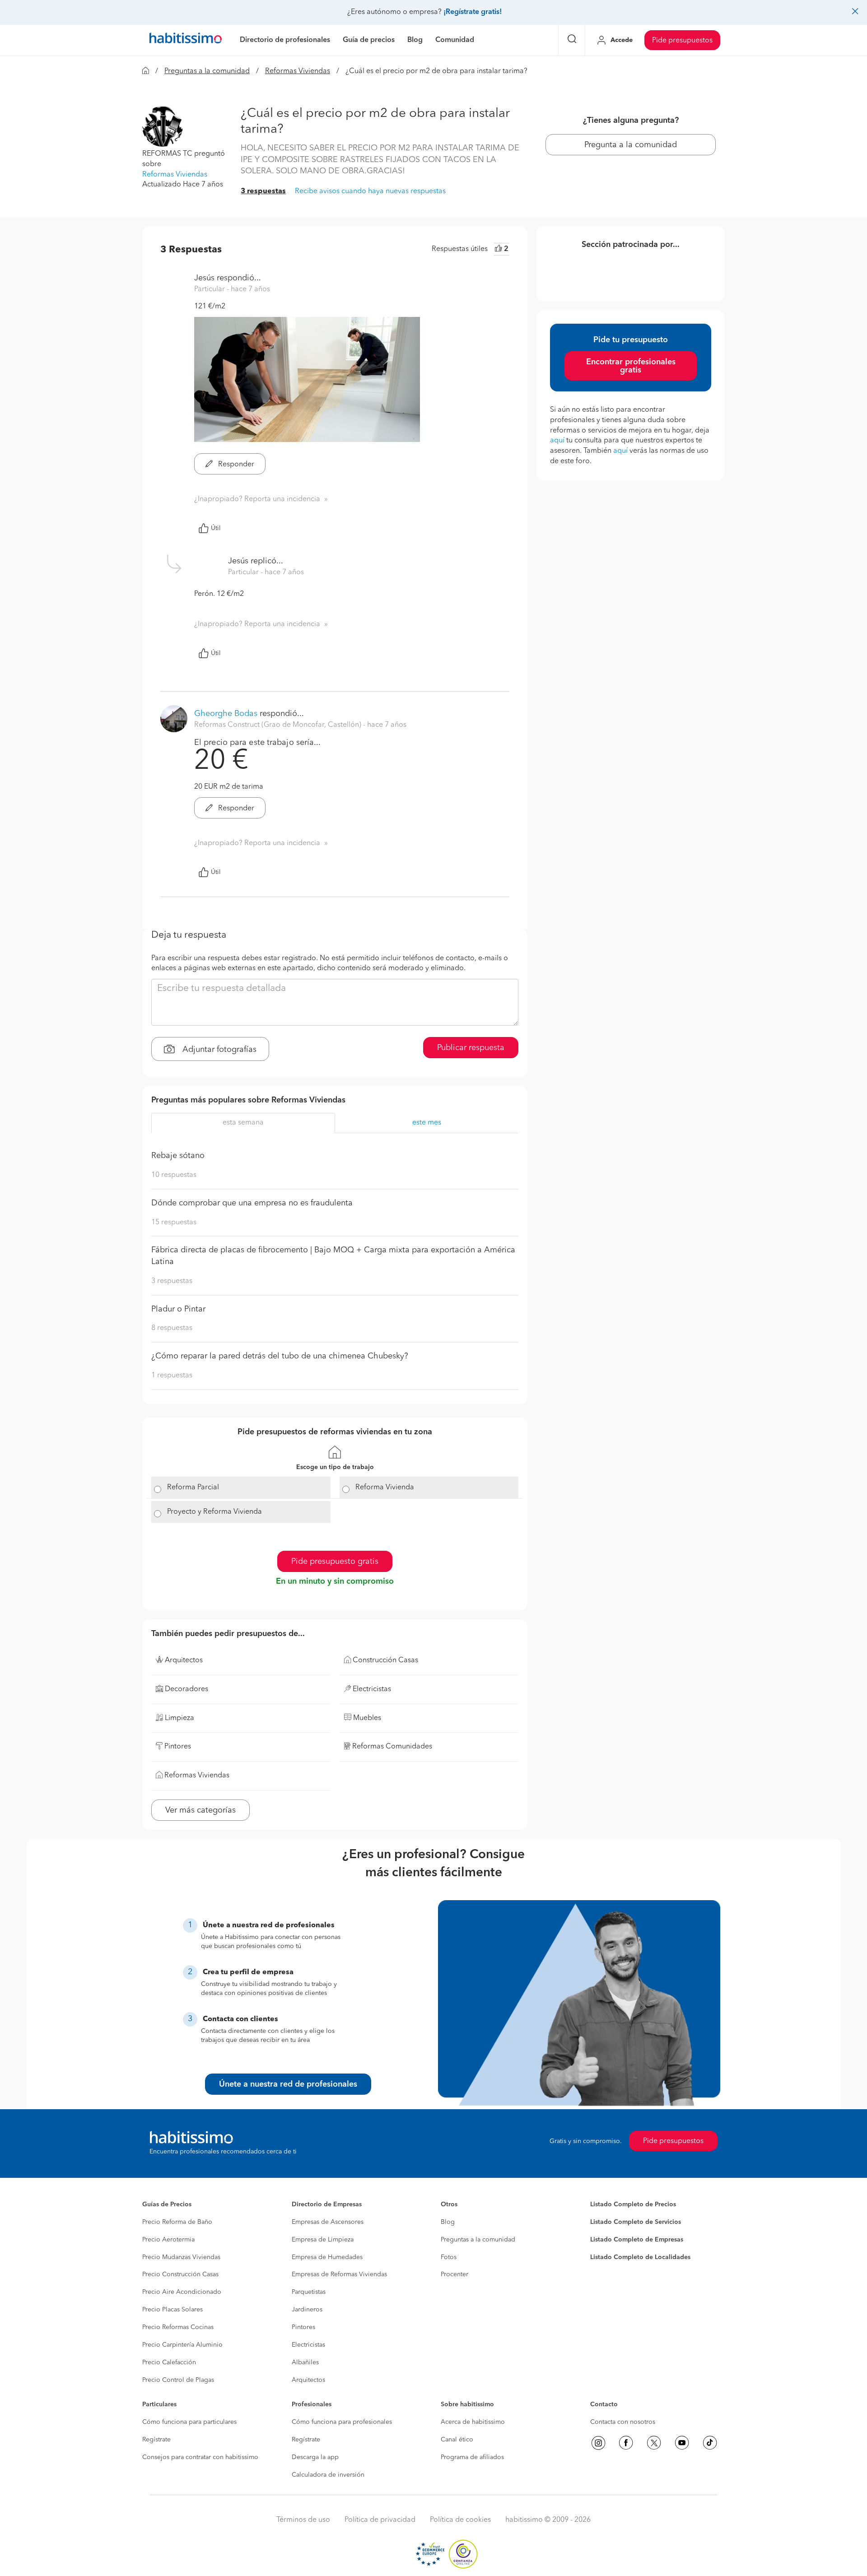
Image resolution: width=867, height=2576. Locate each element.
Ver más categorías (200, 1810)
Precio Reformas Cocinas (178, 2327)
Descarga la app (315, 2457)
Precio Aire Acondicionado (182, 2292)
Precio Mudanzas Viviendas (181, 2257)
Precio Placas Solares (172, 2310)
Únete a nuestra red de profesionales (288, 2084)
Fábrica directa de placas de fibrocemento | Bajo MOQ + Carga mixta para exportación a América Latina (333, 1256)
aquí (557, 441)
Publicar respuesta (471, 1048)
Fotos (449, 2257)
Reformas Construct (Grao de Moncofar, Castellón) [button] (279, 725)
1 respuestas (172, 1376)
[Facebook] (626, 2443)
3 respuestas (263, 191)
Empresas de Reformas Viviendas (339, 2274)
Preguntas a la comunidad (207, 71)
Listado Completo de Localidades (640, 2257)
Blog (448, 2222)
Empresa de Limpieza (323, 2240)
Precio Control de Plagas (178, 2380)
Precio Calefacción (169, 2362)
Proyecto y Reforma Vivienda (214, 1512)
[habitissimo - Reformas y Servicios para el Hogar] (186, 40)
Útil (216, 528)
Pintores (303, 2327)
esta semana (243, 1123)
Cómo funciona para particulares (189, 2422)
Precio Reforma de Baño (177, 2222)
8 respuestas (172, 1328)
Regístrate (156, 2440)
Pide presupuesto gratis (335, 1562)
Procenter (454, 2274)
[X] (654, 2443)
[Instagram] (598, 2443)
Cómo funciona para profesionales (342, 2422)
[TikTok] (710, 2443)
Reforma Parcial (193, 1488)
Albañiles (305, 2362)
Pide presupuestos (682, 41)
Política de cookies (460, 2520)
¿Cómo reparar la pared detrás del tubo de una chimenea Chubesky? (280, 1356)
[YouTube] (682, 2443)
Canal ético (457, 2440)
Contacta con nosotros (623, 2422)
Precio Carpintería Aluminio (182, 2345)
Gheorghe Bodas (226, 714)
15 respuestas (174, 1223)
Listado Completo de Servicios (636, 2222)
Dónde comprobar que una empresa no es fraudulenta (252, 1203)
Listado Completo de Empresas (637, 2240)
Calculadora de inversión (328, 2475)
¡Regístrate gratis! (473, 12)
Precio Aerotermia (168, 2240)
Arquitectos (308, 2380)
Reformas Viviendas (298, 71)
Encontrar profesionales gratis (631, 366)
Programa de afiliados (472, 2457)
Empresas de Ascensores (328, 2222)
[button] (163, 126)
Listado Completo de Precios (633, 2204)
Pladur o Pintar (178, 1309)
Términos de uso (303, 2520)
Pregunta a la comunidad (631, 145)
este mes (427, 1123)
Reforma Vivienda (385, 1488)
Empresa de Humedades (327, 2257)
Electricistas (308, 2345)
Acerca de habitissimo (473, 2422)
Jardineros (307, 2310)
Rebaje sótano (178, 1156)
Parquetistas (309, 2292)
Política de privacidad (380, 2520)
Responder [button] (235, 465)
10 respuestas (174, 1175)
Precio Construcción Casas (180, 2274)
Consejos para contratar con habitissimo (200, 2457)
